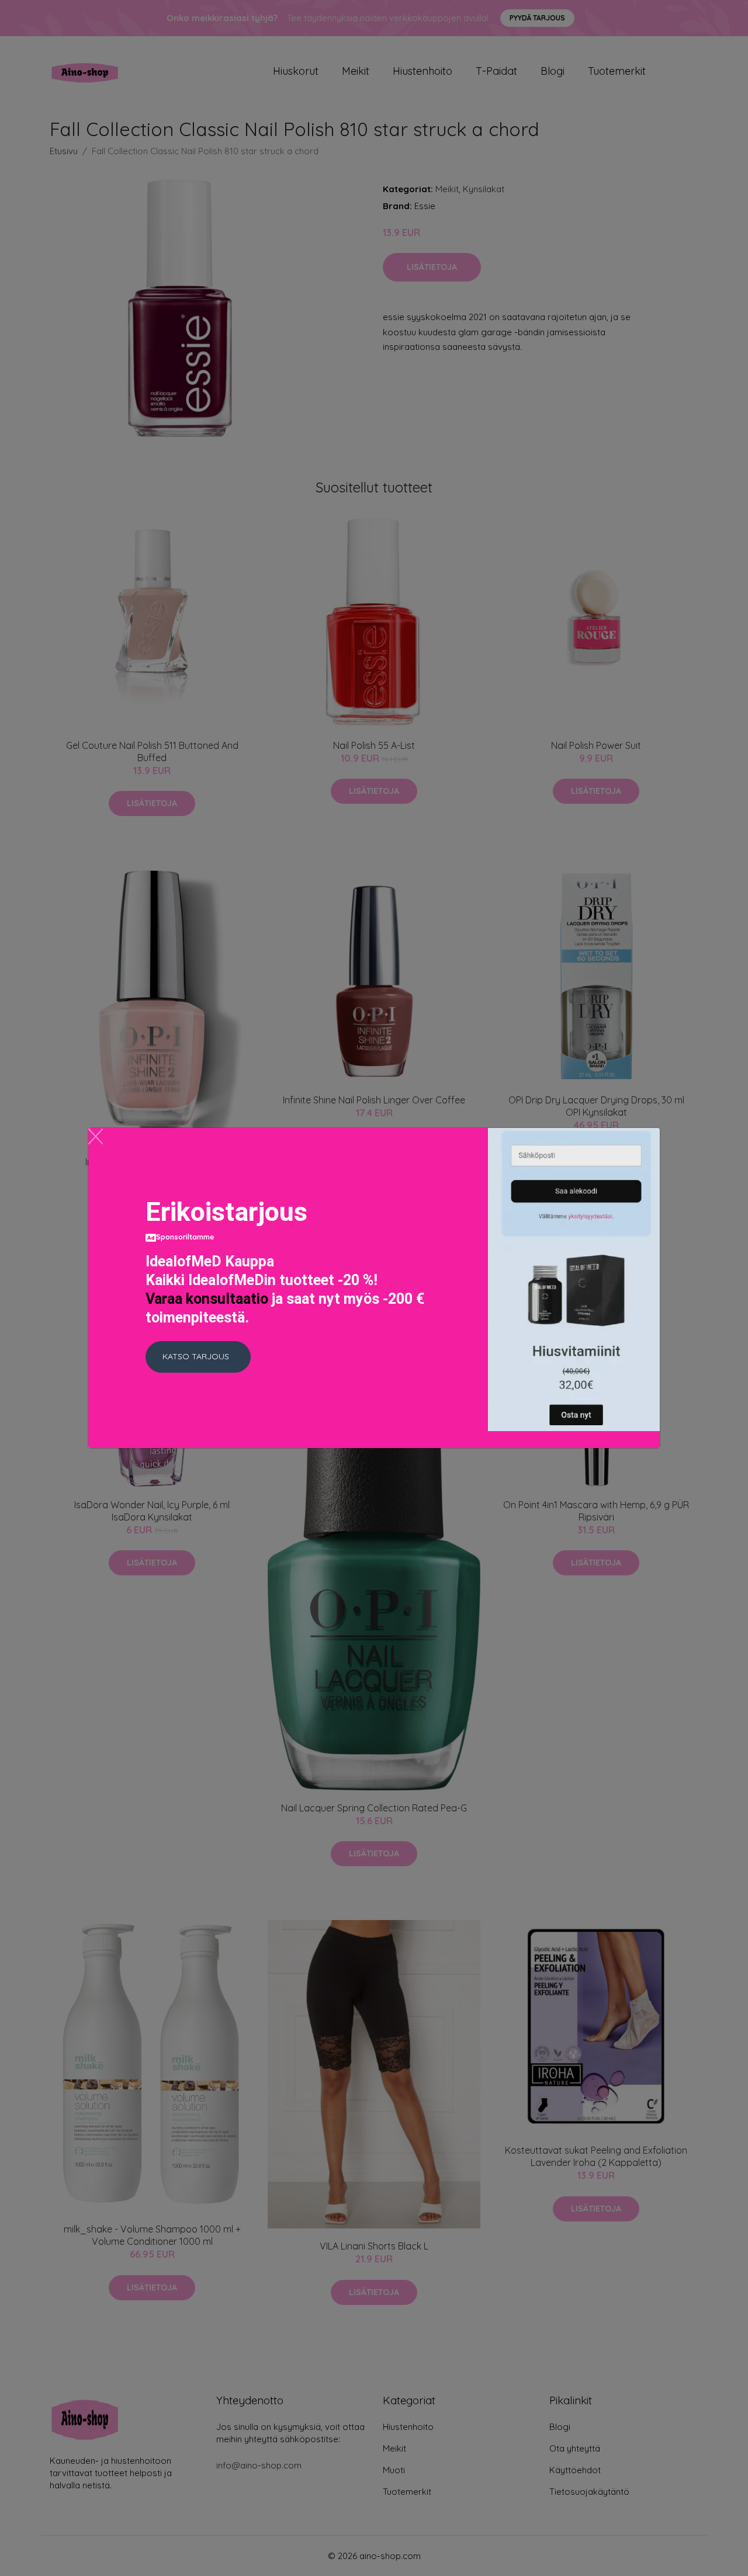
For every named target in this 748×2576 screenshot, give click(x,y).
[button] (198, 1357)
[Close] (96, 1136)
